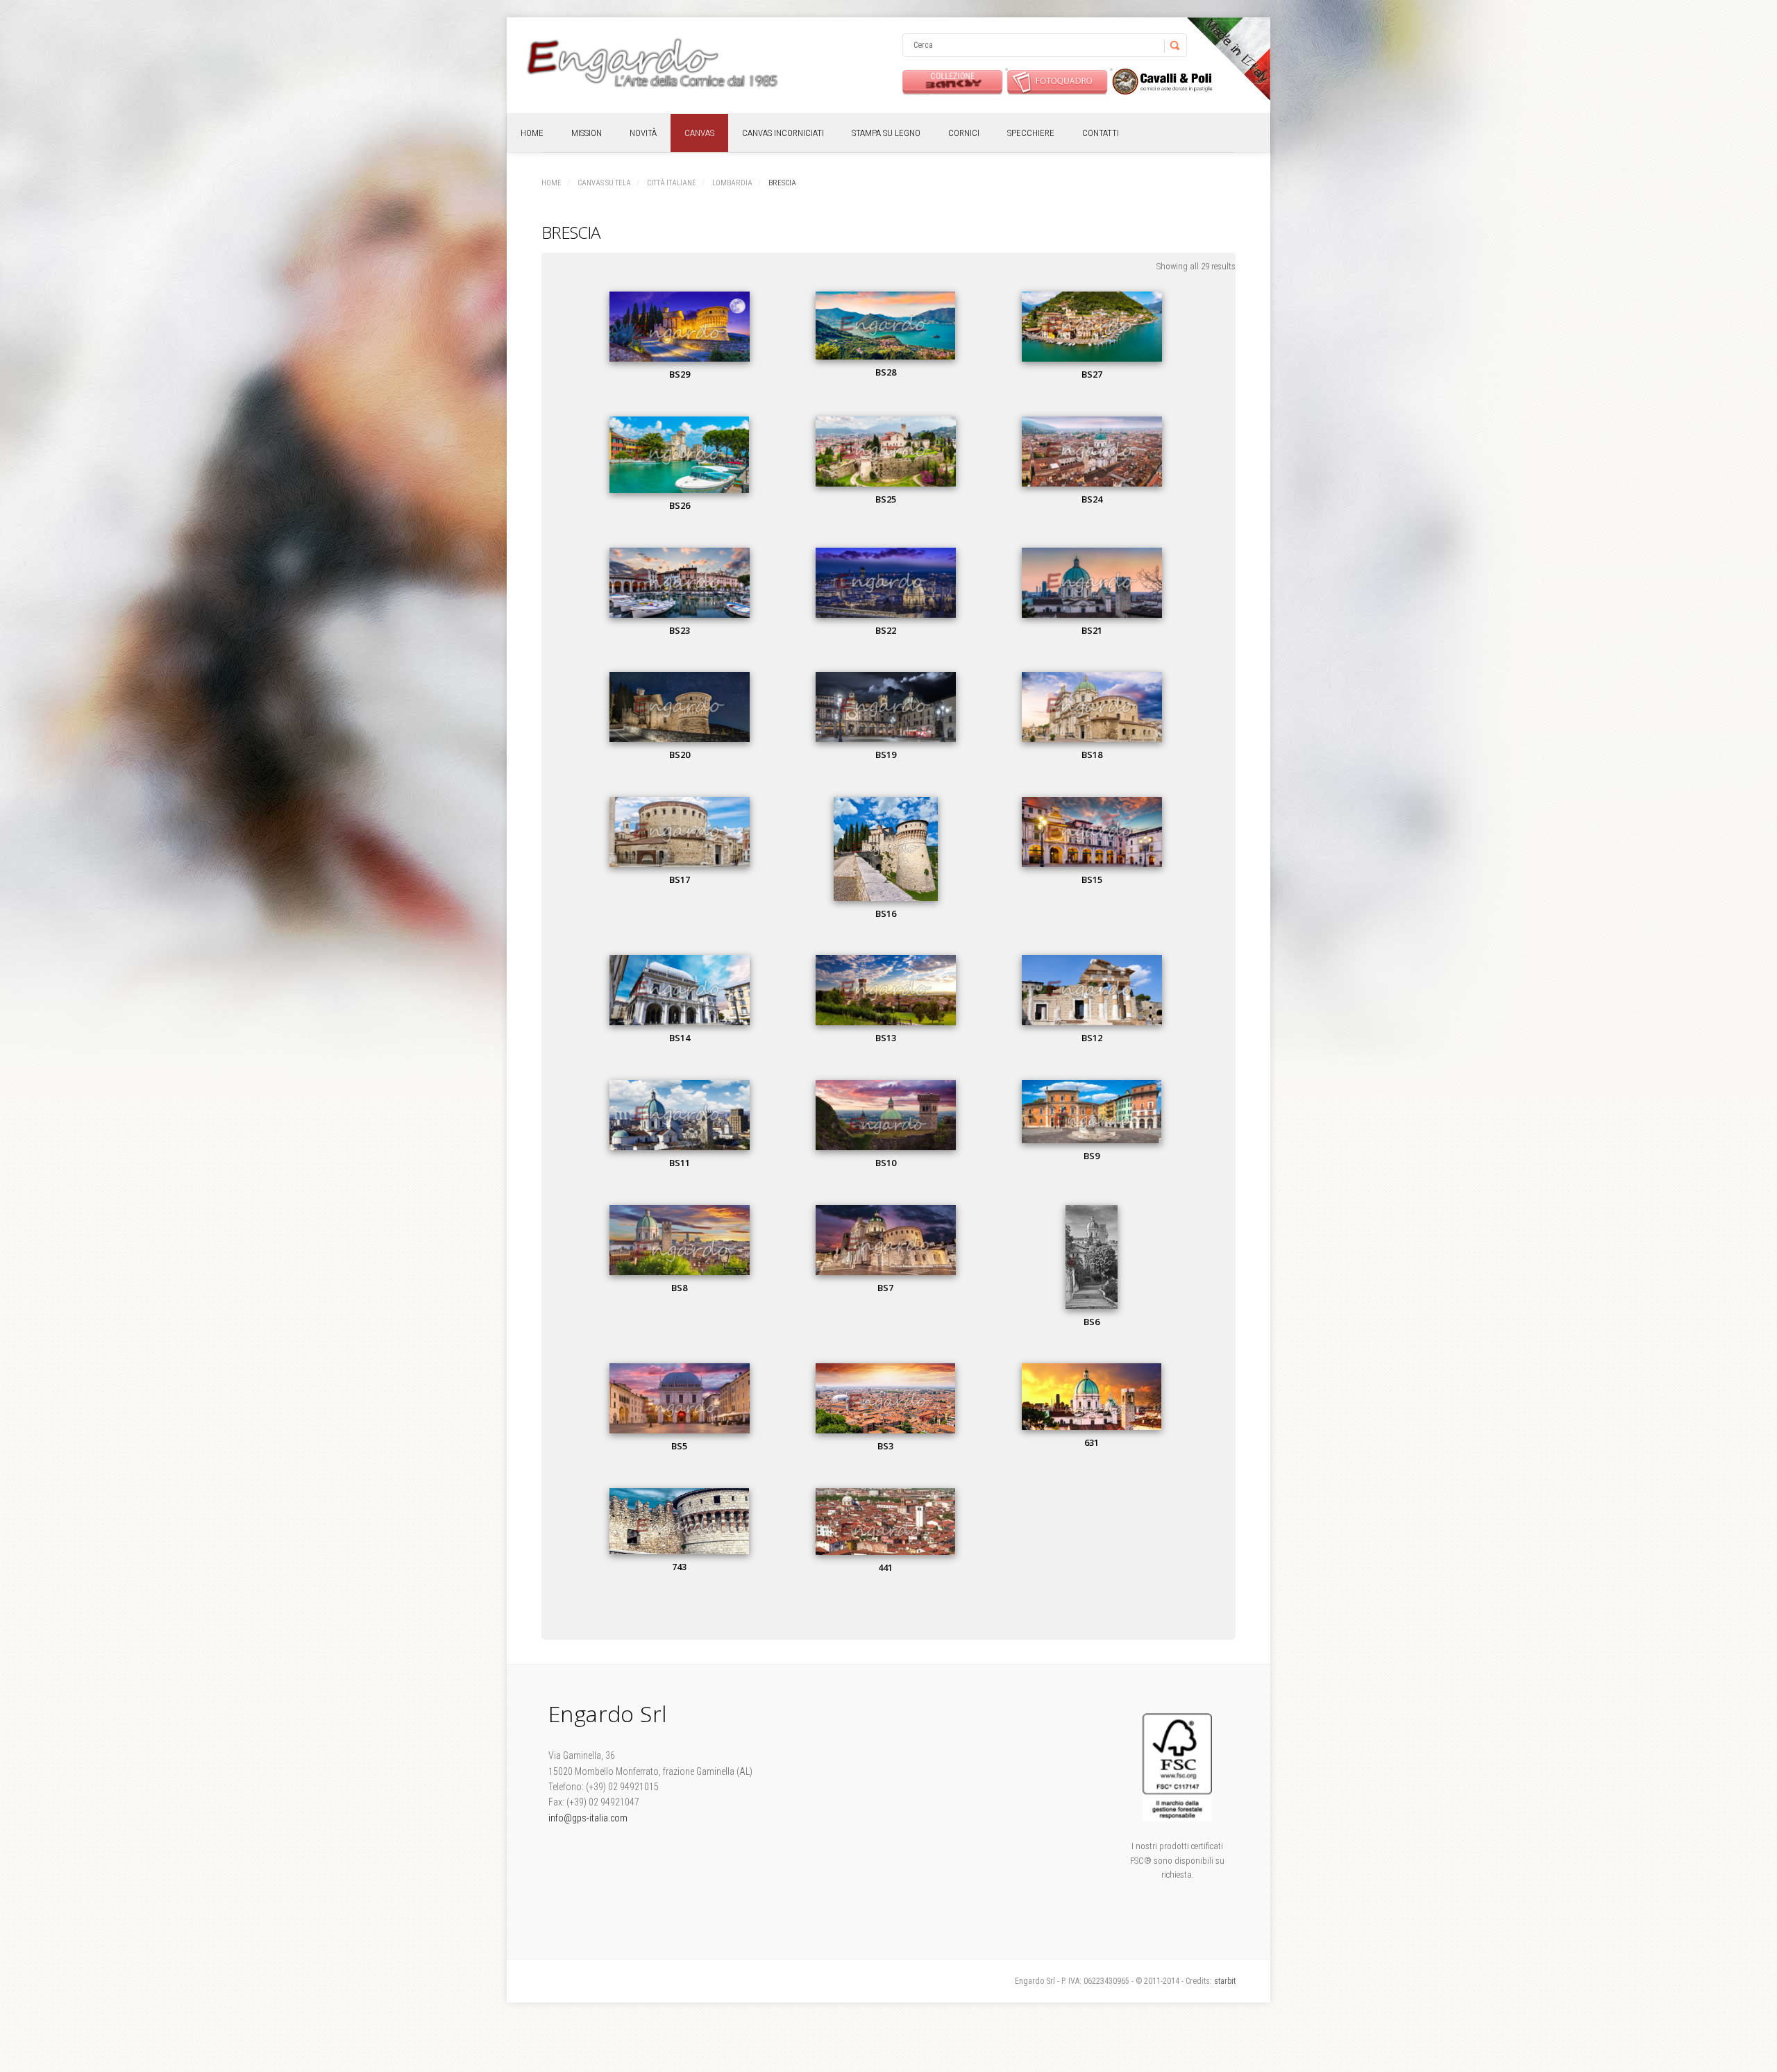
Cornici (964, 133)
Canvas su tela (604, 183)
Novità (643, 133)
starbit (1225, 1981)
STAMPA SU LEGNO (886, 133)
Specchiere (1031, 133)
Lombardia (732, 183)
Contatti (1101, 133)
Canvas (699, 133)
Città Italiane (672, 183)
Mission (587, 133)
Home (532, 133)
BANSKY (953, 82)
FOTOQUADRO (1058, 82)
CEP (1162, 82)
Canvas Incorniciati (783, 133)
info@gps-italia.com (588, 1818)
